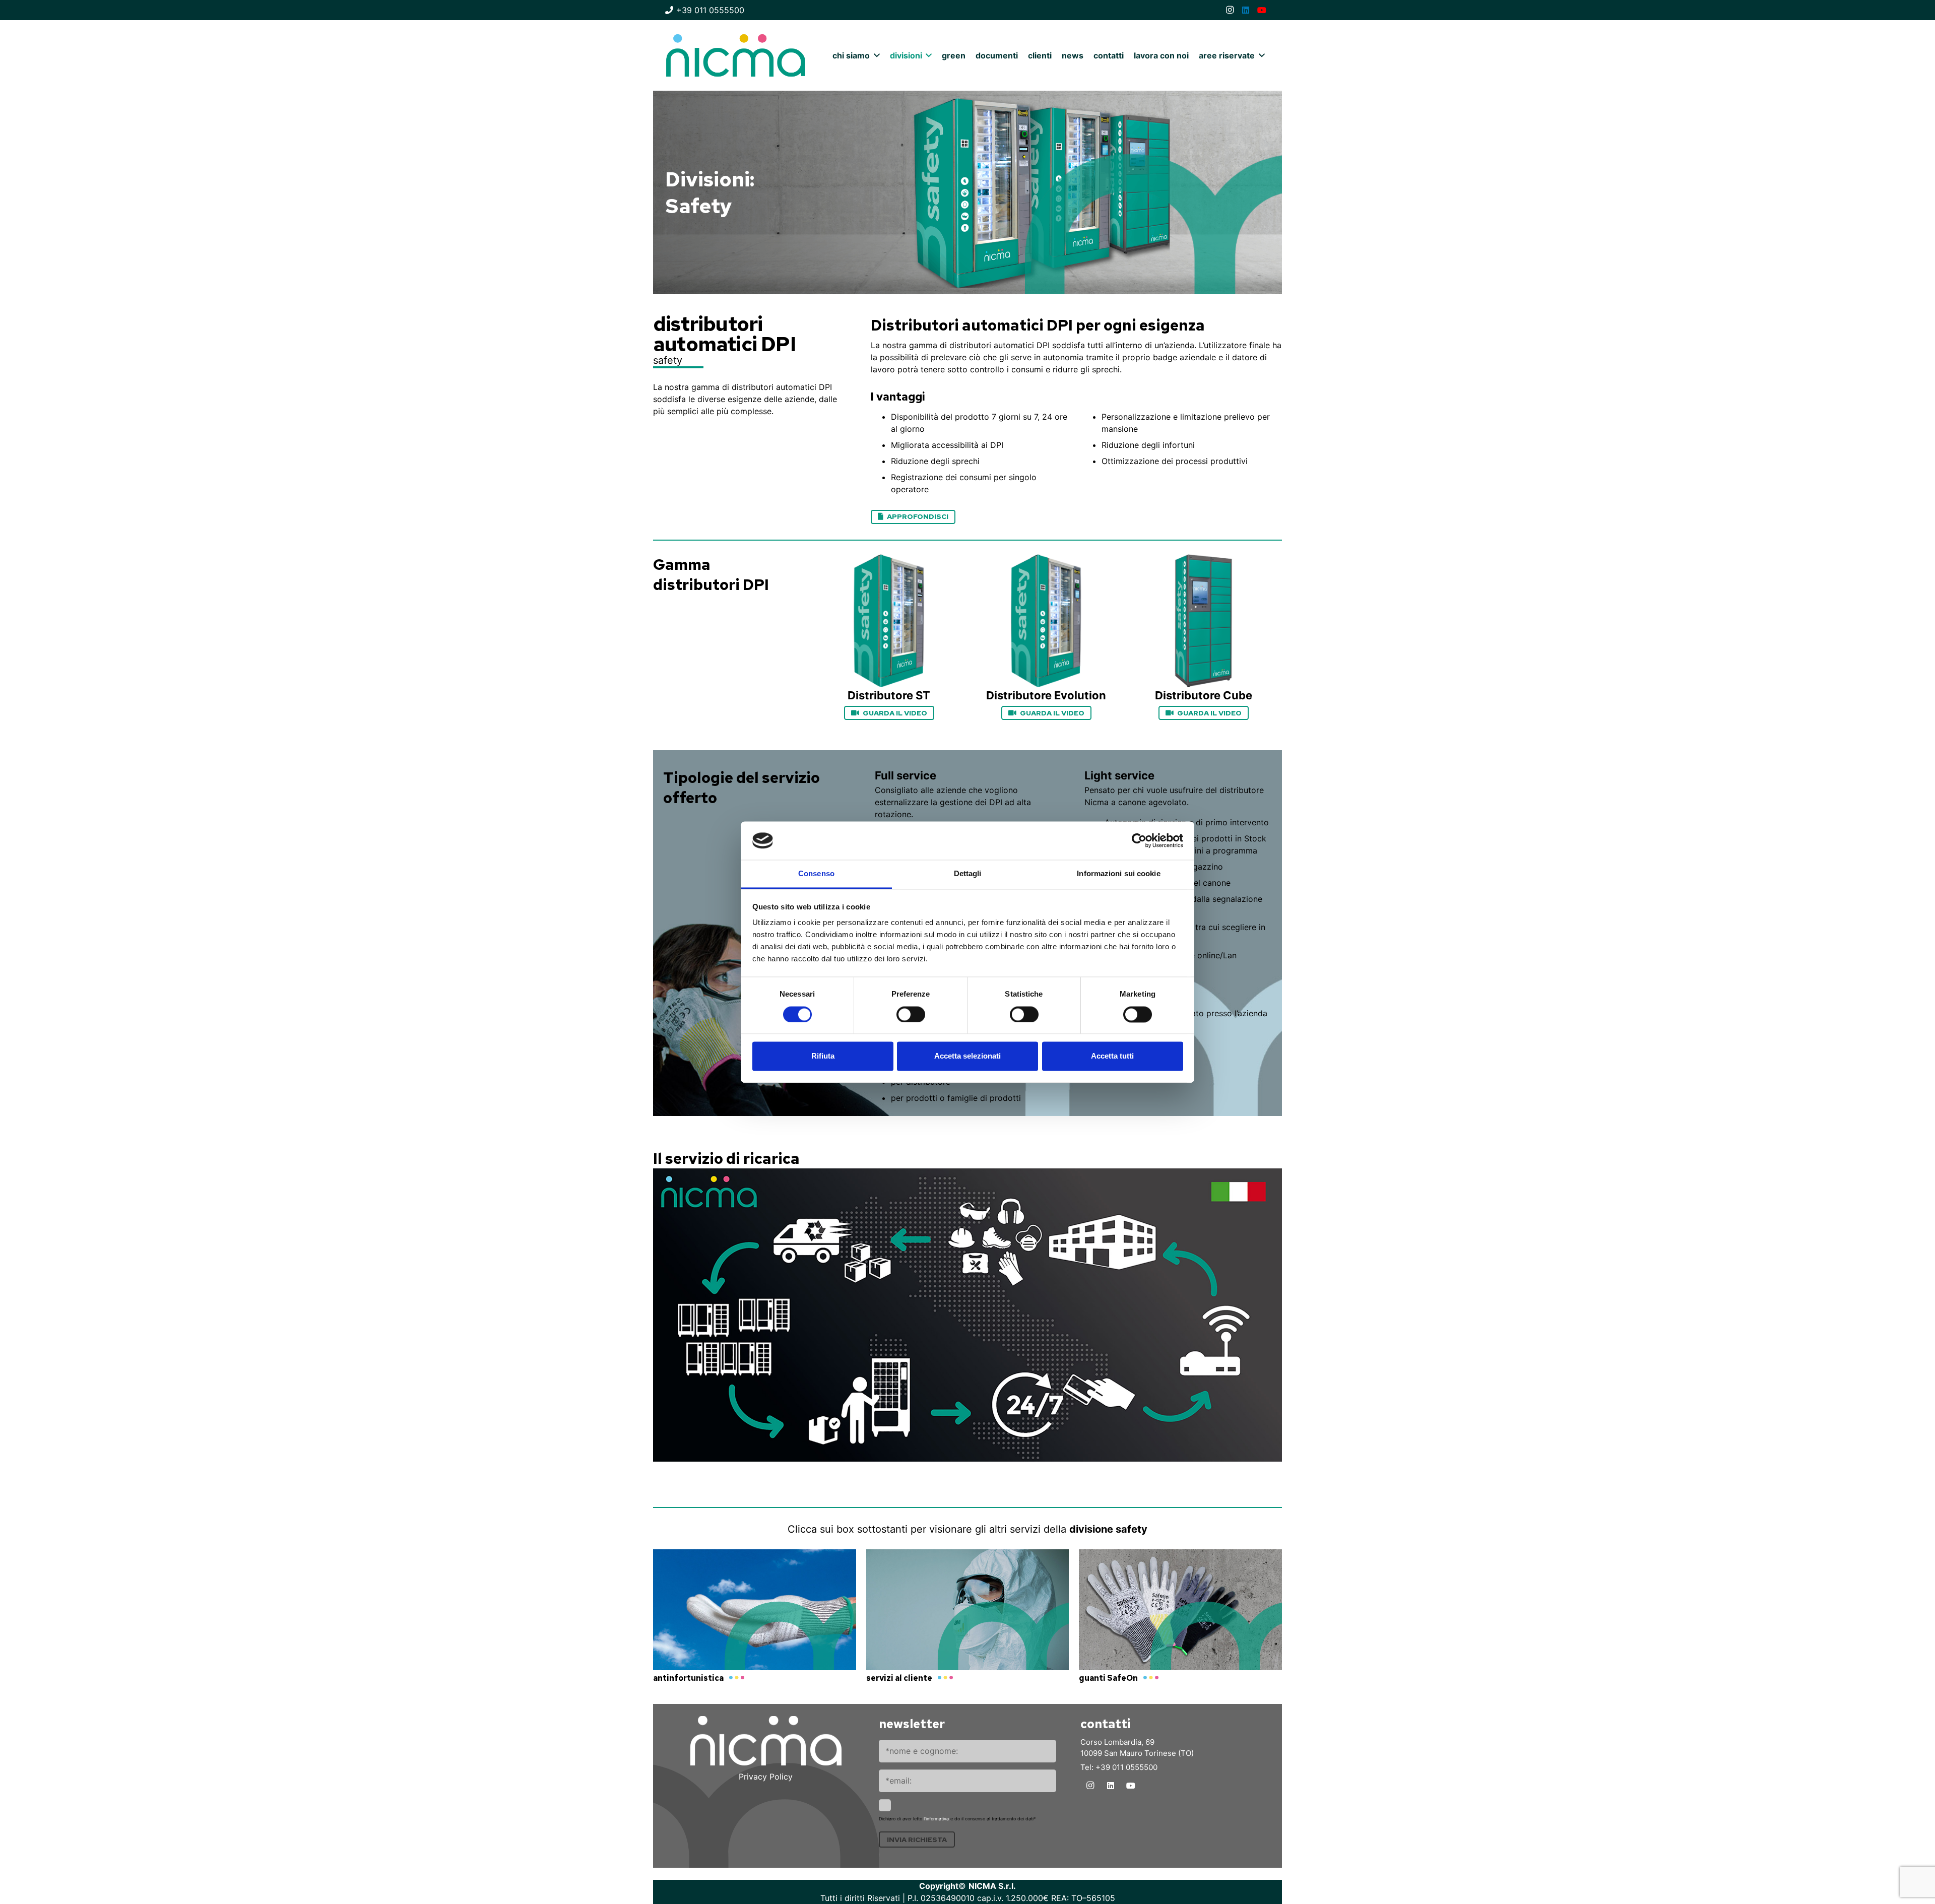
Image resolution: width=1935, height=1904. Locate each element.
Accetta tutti (1112, 1056)
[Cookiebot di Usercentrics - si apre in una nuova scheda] (1139, 840)
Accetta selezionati (967, 1056)
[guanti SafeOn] (1180, 1618)
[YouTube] (1262, 10)
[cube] (1203, 621)
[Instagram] (1230, 10)
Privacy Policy (766, 1777)
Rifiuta (823, 1056)
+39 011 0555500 (1126, 1767)
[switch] (911, 1014)
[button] (875, 55)
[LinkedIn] (1246, 10)
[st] (889, 621)
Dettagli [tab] (968, 874)
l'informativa (936, 1819)
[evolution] (1046, 621)
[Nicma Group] (736, 55)
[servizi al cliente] (968, 1618)
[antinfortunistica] (755, 1618)
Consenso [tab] (816, 874)
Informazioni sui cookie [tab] (1118, 874)
